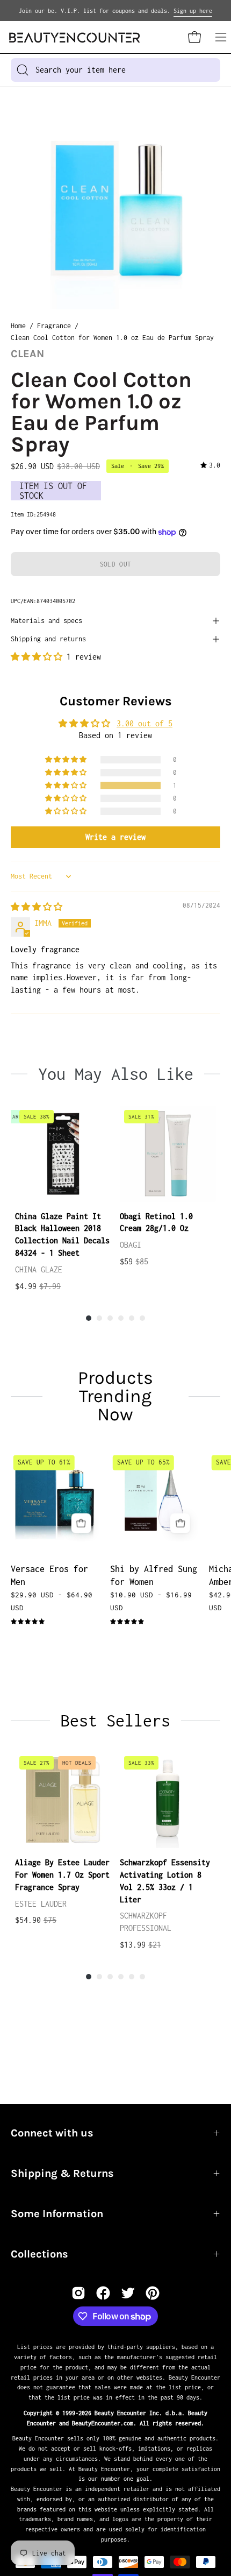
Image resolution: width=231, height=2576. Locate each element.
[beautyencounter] (75, 37)
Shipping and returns (48, 639)
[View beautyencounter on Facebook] (103, 2293)
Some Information (57, 2214)
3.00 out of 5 (145, 723)
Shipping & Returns (62, 2173)
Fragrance (54, 326)
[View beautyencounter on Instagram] (78, 2293)
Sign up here (193, 11)
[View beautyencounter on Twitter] (128, 2293)
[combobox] (115, 70)
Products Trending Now (115, 1396)
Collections (39, 2254)
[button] (39, 657)
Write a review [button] (115, 837)
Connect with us (52, 2133)
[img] (210, 466)
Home (18, 326)
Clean (27, 354)
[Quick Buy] (81, 1523)
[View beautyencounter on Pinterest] (153, 2293)
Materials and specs (46, 621)
